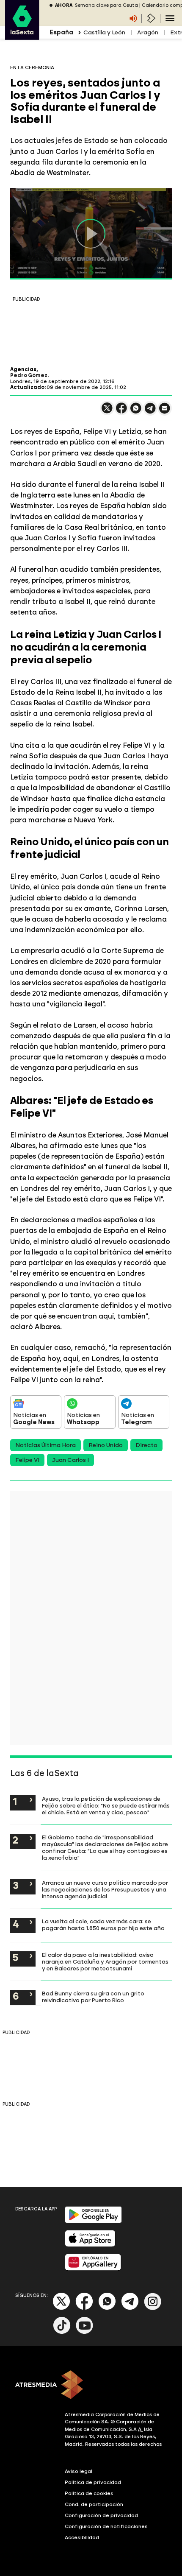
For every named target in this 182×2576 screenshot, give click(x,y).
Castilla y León (104, 32)
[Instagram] (153, 2308)
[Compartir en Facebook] (121, 412)
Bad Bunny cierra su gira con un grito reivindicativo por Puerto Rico (93, 1997)
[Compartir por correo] (165, 412)
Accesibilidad (82, 2537)
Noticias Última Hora (45, 1445)
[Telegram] (130, 2308)
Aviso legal (79, 2471)
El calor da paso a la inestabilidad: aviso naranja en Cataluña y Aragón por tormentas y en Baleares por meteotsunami (105, 1961)
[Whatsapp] (107, 2308)
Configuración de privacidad (101, 2515)
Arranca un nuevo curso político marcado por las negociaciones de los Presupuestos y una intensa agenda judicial (105, 1889)
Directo (146, 1445)
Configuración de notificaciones (106, 2526)
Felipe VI (27, 1460)
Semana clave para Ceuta (106, 5)
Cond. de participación (94, 2504)
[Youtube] (85, 2332)
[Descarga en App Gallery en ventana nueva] (93, 2269)
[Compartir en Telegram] (150, 412)
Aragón (148, 32)
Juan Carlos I (70, 1460)
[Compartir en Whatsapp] (136, 412)
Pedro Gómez (29, 375)
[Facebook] (84, 2308)
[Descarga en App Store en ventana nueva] (90, 2245)
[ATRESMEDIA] (91, 2386)
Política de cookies (89, 2493)
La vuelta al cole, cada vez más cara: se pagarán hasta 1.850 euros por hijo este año (103, 1925)
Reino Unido (106, 1445)
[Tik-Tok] (62, 2332)
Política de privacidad (93, 2482)
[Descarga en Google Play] (93, 2221)
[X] (107, 412)
